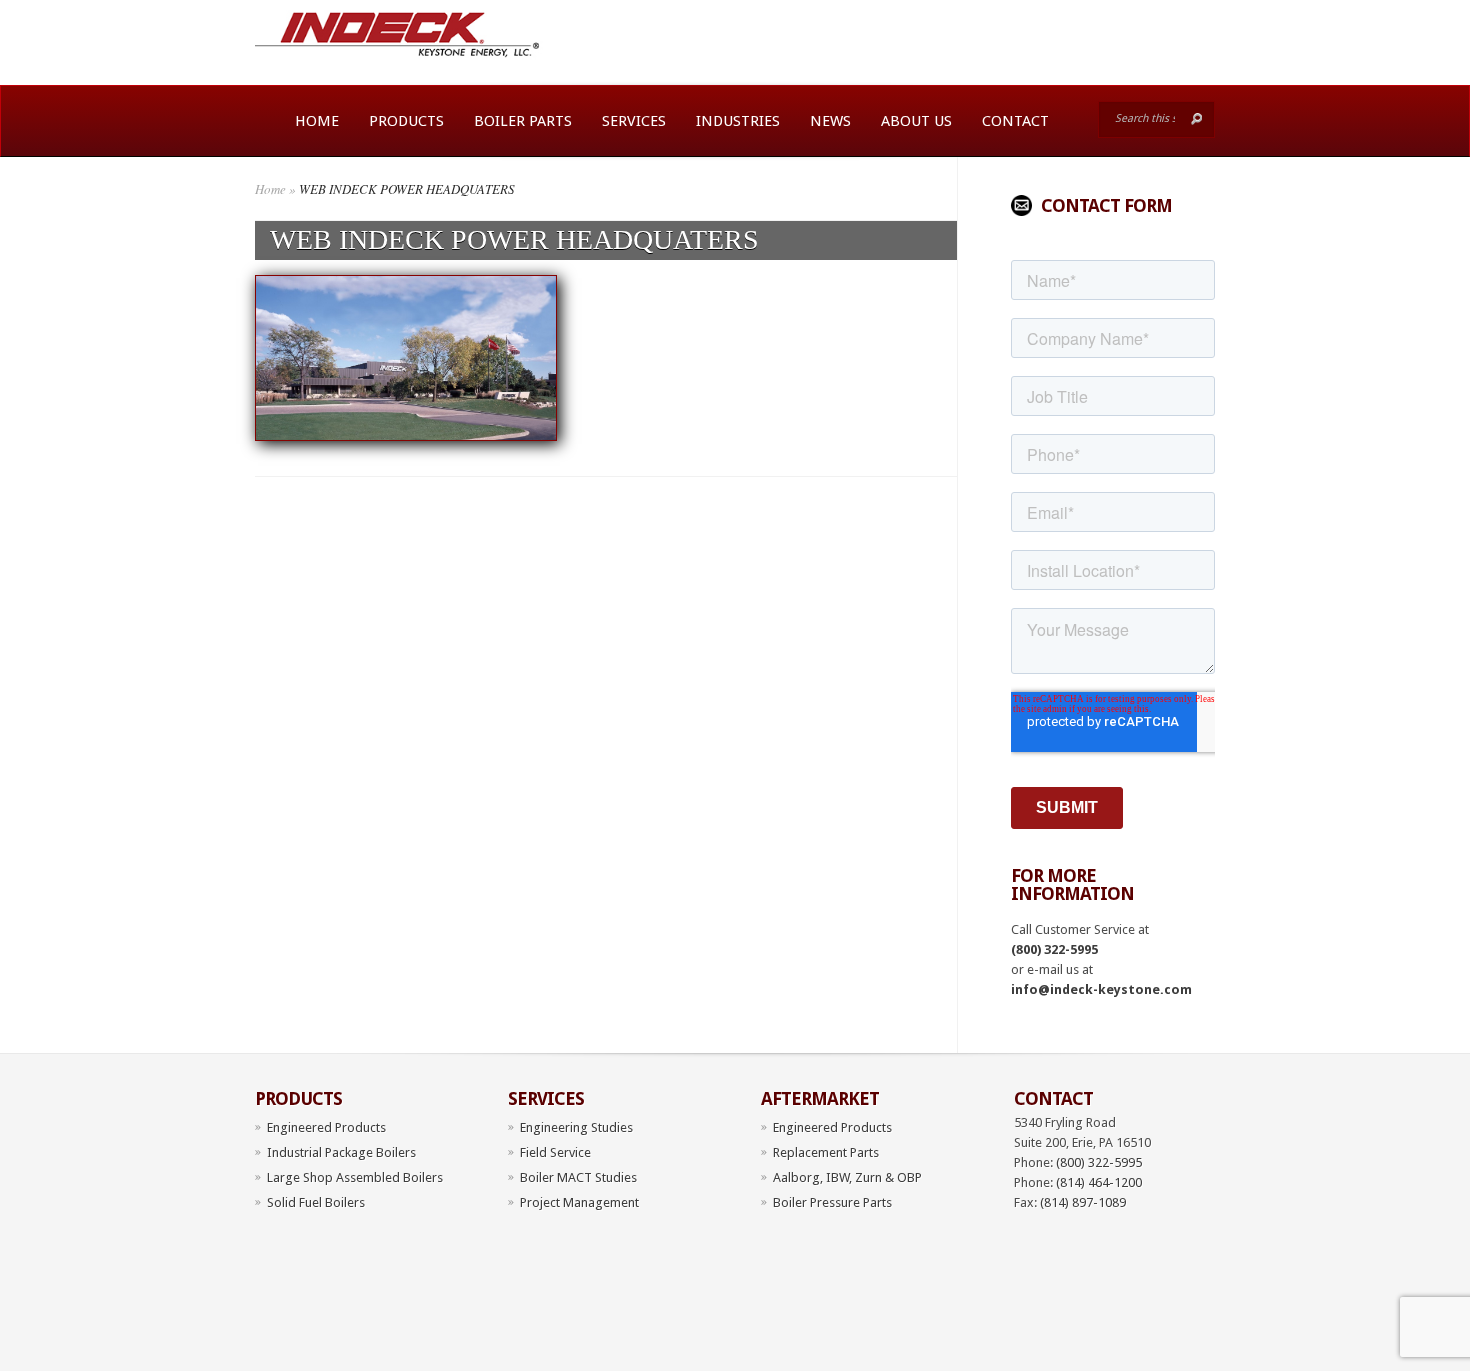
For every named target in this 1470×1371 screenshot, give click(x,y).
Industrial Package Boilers (341, 1152)
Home (317, 121)
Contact (1015, 121)
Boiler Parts (523, 121)
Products (406, 121)
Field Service (555, 1152)
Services (634, 121)
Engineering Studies (576, 1127)
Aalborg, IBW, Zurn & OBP (847, 1177)
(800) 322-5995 (1054, 949)
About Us (916, 121)
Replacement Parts (826, 1152)
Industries (738, 121)
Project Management (579, 1202)
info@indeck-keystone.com (1101, 989)
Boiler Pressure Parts (832, 1202)
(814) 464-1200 (1099, 1182)
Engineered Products (326, 1127)
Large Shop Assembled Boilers (355, 1177)
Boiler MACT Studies (578, 1177)
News (830, 121)
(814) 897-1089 (1083, 1202)
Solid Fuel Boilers (316, 1202)
